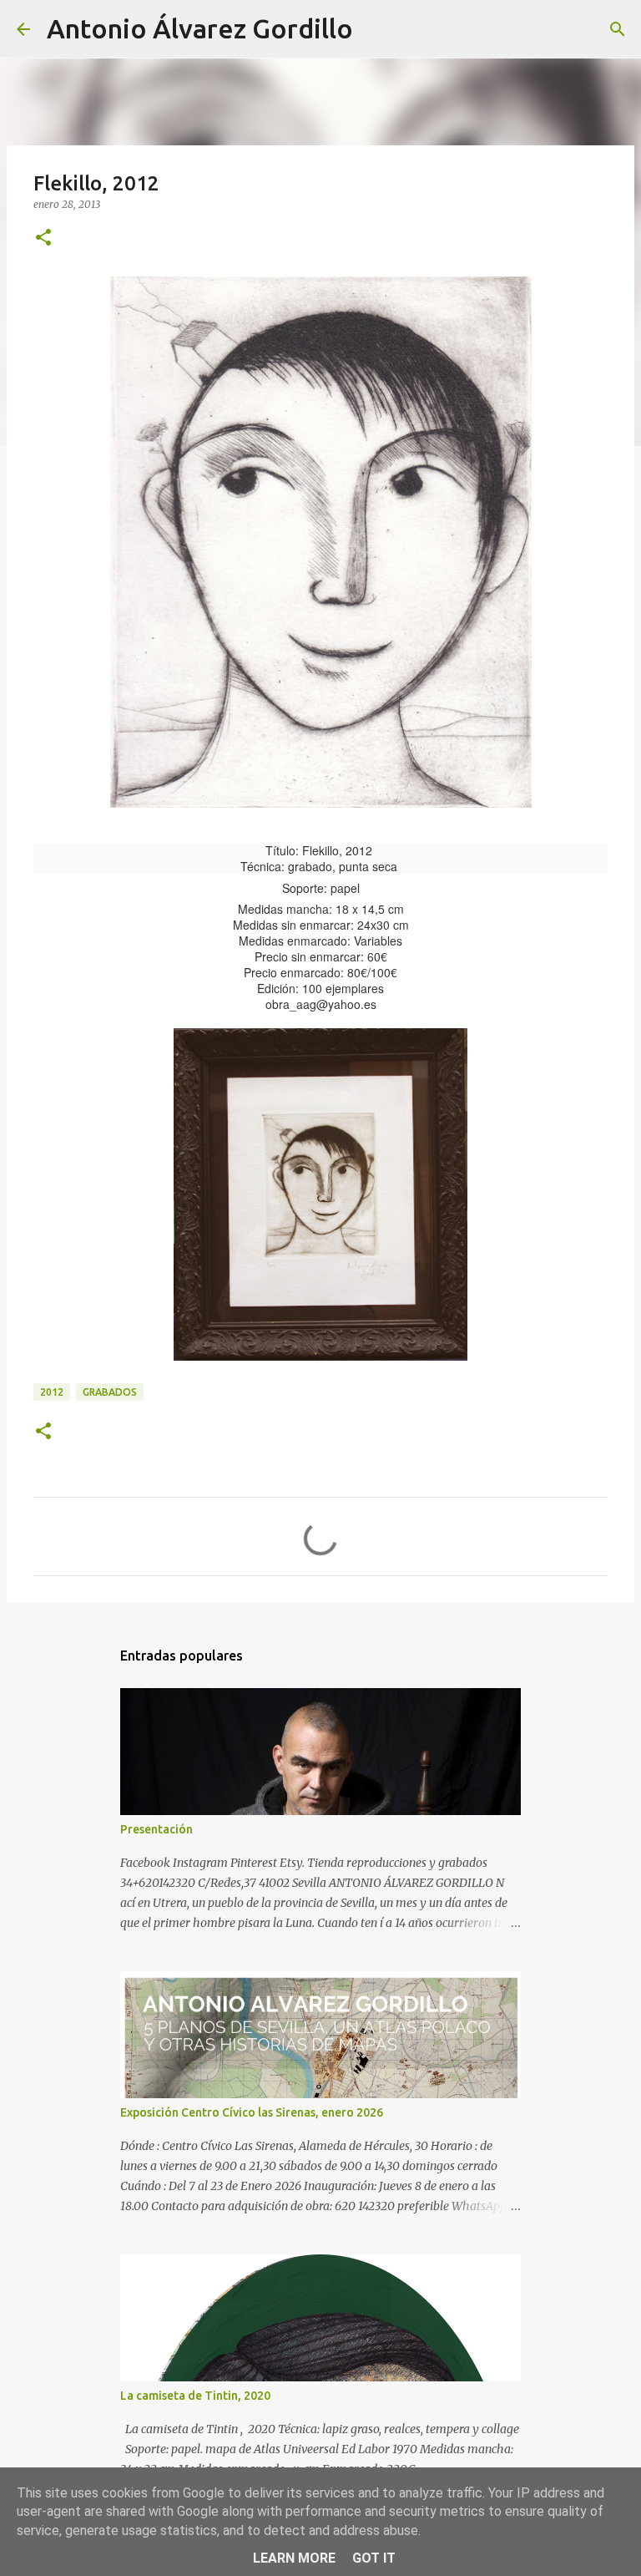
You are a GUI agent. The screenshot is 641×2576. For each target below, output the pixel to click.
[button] (43, 238)
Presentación (156, 1829)
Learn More (294, 2558)
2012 (52, 1392)
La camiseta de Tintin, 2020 (195, 2396)
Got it (374, 2558)
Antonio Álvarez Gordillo (200, 28)
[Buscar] (376, 29)
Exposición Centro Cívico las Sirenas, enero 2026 (252, 2112)
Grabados (110, 1392)
